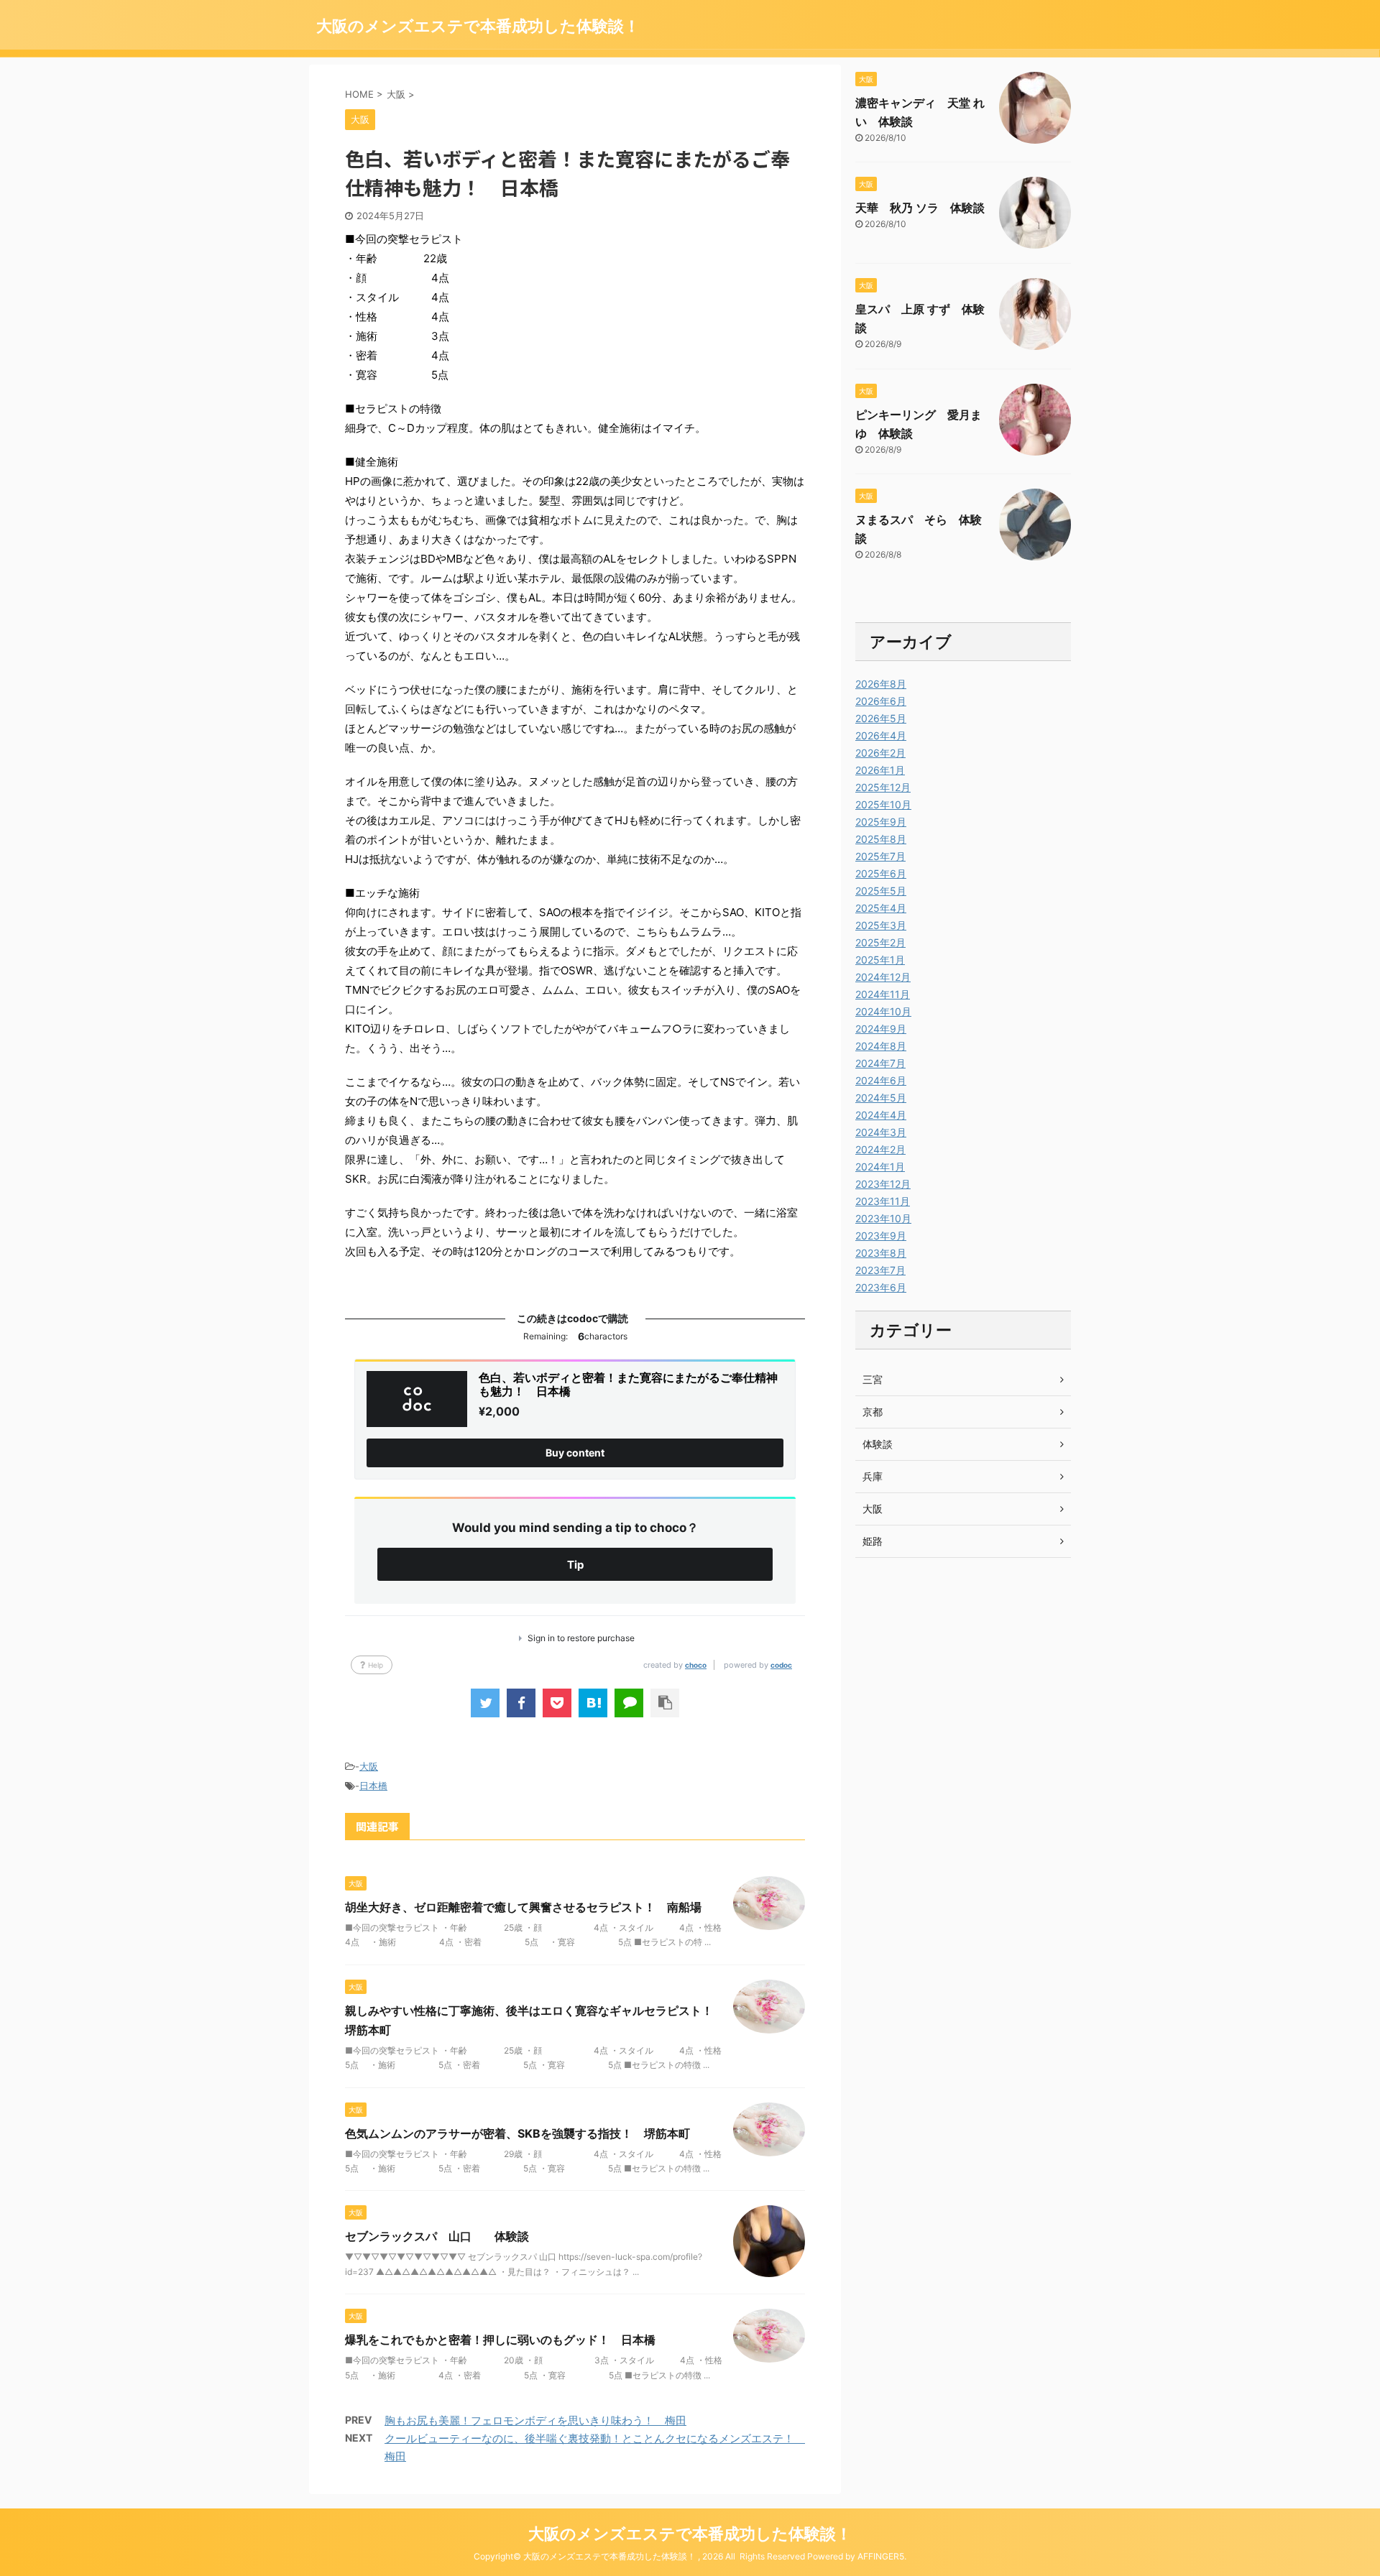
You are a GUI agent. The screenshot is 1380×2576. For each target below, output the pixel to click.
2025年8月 (881, 839)
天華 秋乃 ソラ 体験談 (920, 208)
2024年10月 (883, 1011)
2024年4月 (881, 1115)
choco (696, 1665)
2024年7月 (880, 1063)
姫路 (873, 1541)
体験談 (878, 1444)
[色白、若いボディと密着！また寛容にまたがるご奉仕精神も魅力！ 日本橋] (593, 1703)
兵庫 (873, 1476)
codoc (781, 1665)
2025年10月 (883, 804)
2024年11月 (883, 994)
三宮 (873, 1379)
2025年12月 (883, 787)
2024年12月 (883, 977)
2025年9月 (881, 822)
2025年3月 (881, 925)
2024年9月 (881, 1029)
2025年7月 (880, 856)
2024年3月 (881, 1132)
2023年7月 (880, 1270)
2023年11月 (883, 1201)
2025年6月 (881, 873)
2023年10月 (883, 1218)
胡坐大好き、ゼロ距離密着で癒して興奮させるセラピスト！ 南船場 (523, 1907)
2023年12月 (883, 1184)
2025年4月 (881, 908)
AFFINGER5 (881, 2556)
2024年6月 (881, 1080)
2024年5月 (881, 1098)
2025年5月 (881, 891)
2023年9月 (881, 1236)
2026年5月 (881, 718)
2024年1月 (880, 1167)
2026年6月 (881, 701)
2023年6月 (881, 1287)
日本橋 (373, 1786)
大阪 (369, 1766)
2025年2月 (880, 942)
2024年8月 (881, 1046)
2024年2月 (880, 1149)
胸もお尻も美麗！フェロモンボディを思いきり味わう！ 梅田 (535, 2420)
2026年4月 (881, 735)
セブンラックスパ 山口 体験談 (437, 2236)
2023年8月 (881, 1253)
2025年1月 (880, 960)
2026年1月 (880, 770)
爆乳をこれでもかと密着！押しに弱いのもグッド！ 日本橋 (500, 2340)
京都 (873, 1412)
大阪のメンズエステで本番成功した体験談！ (478, 26)
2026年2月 (880, 753)
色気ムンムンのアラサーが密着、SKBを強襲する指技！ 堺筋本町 (517, 2133)
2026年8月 (881, 684)
